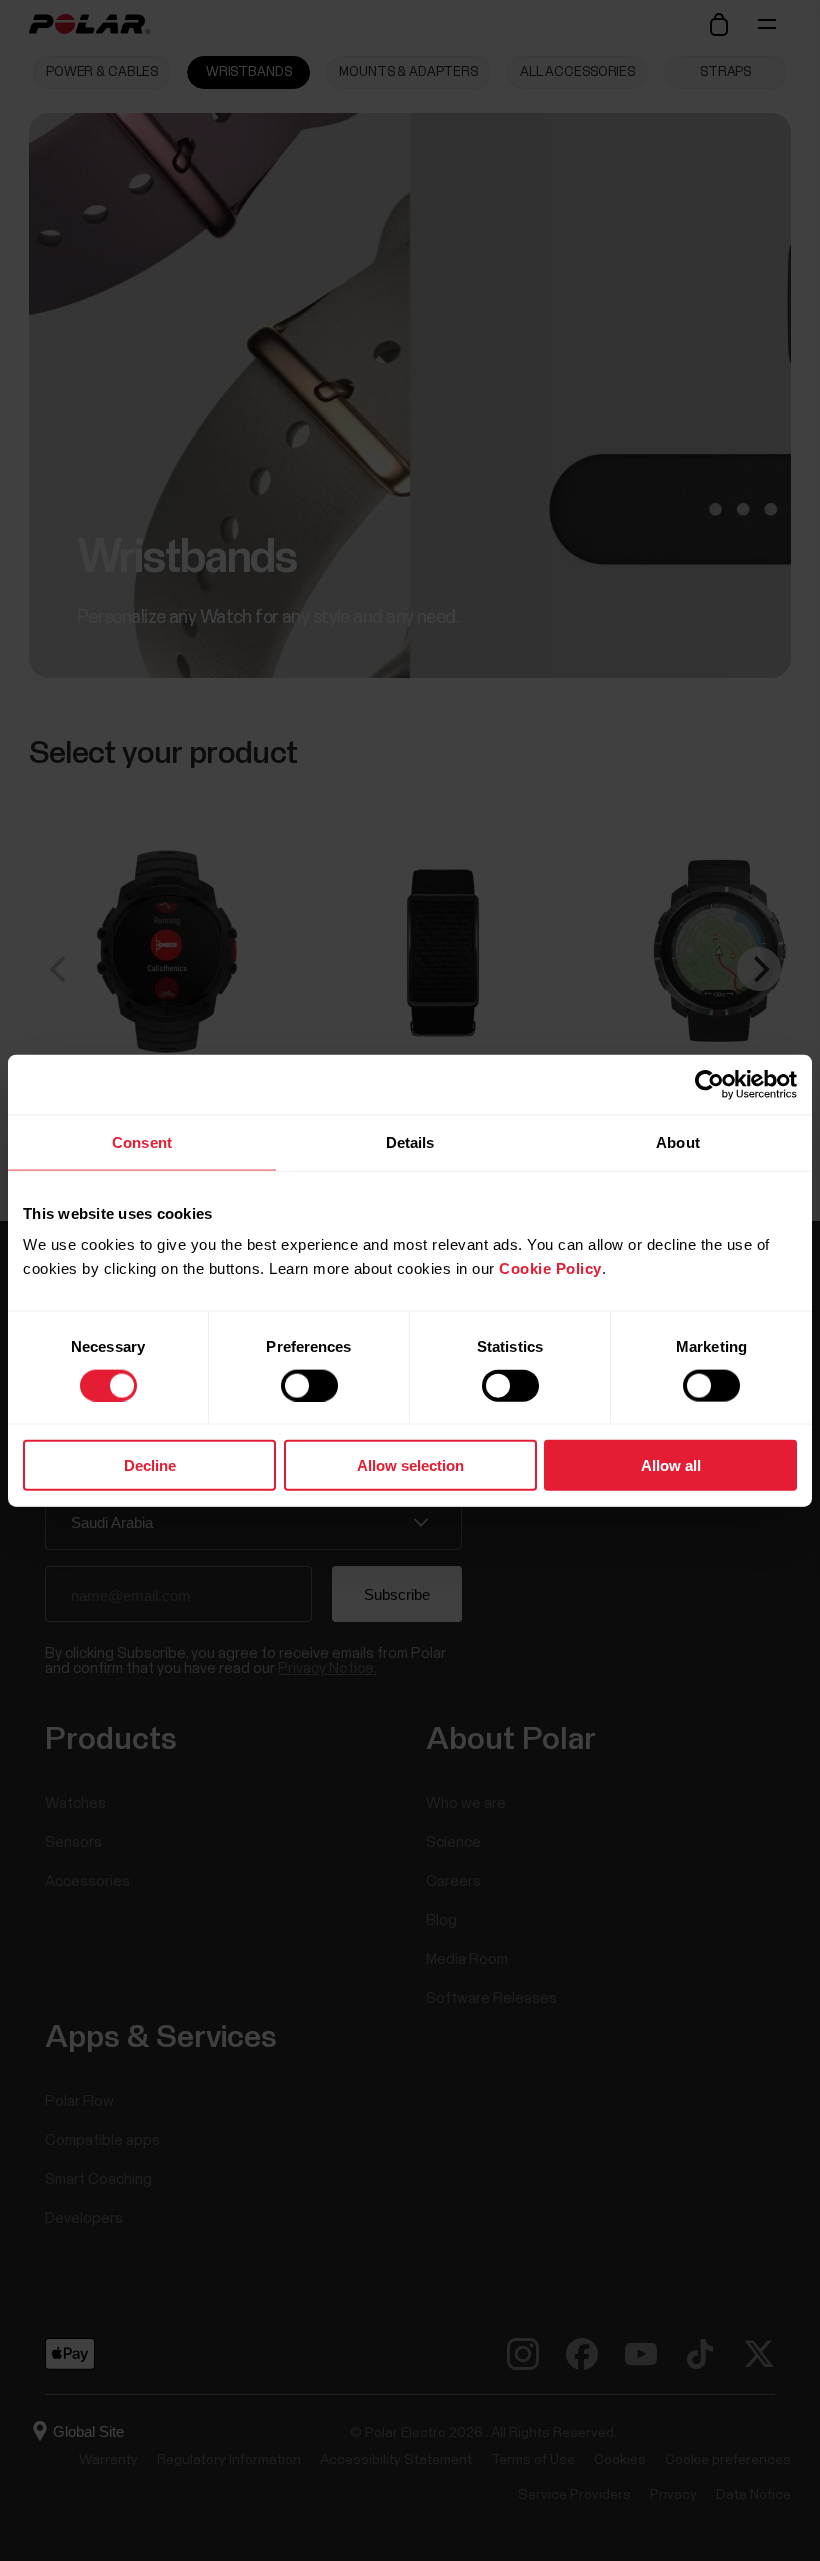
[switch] (309, 1385)
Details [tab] (410, 1141)
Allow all (671, 1465)
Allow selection (410, 1465)
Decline (150, 1465)
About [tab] (678, 1141)
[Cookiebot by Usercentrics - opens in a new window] (709, 1084)
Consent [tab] (142, 1141)
